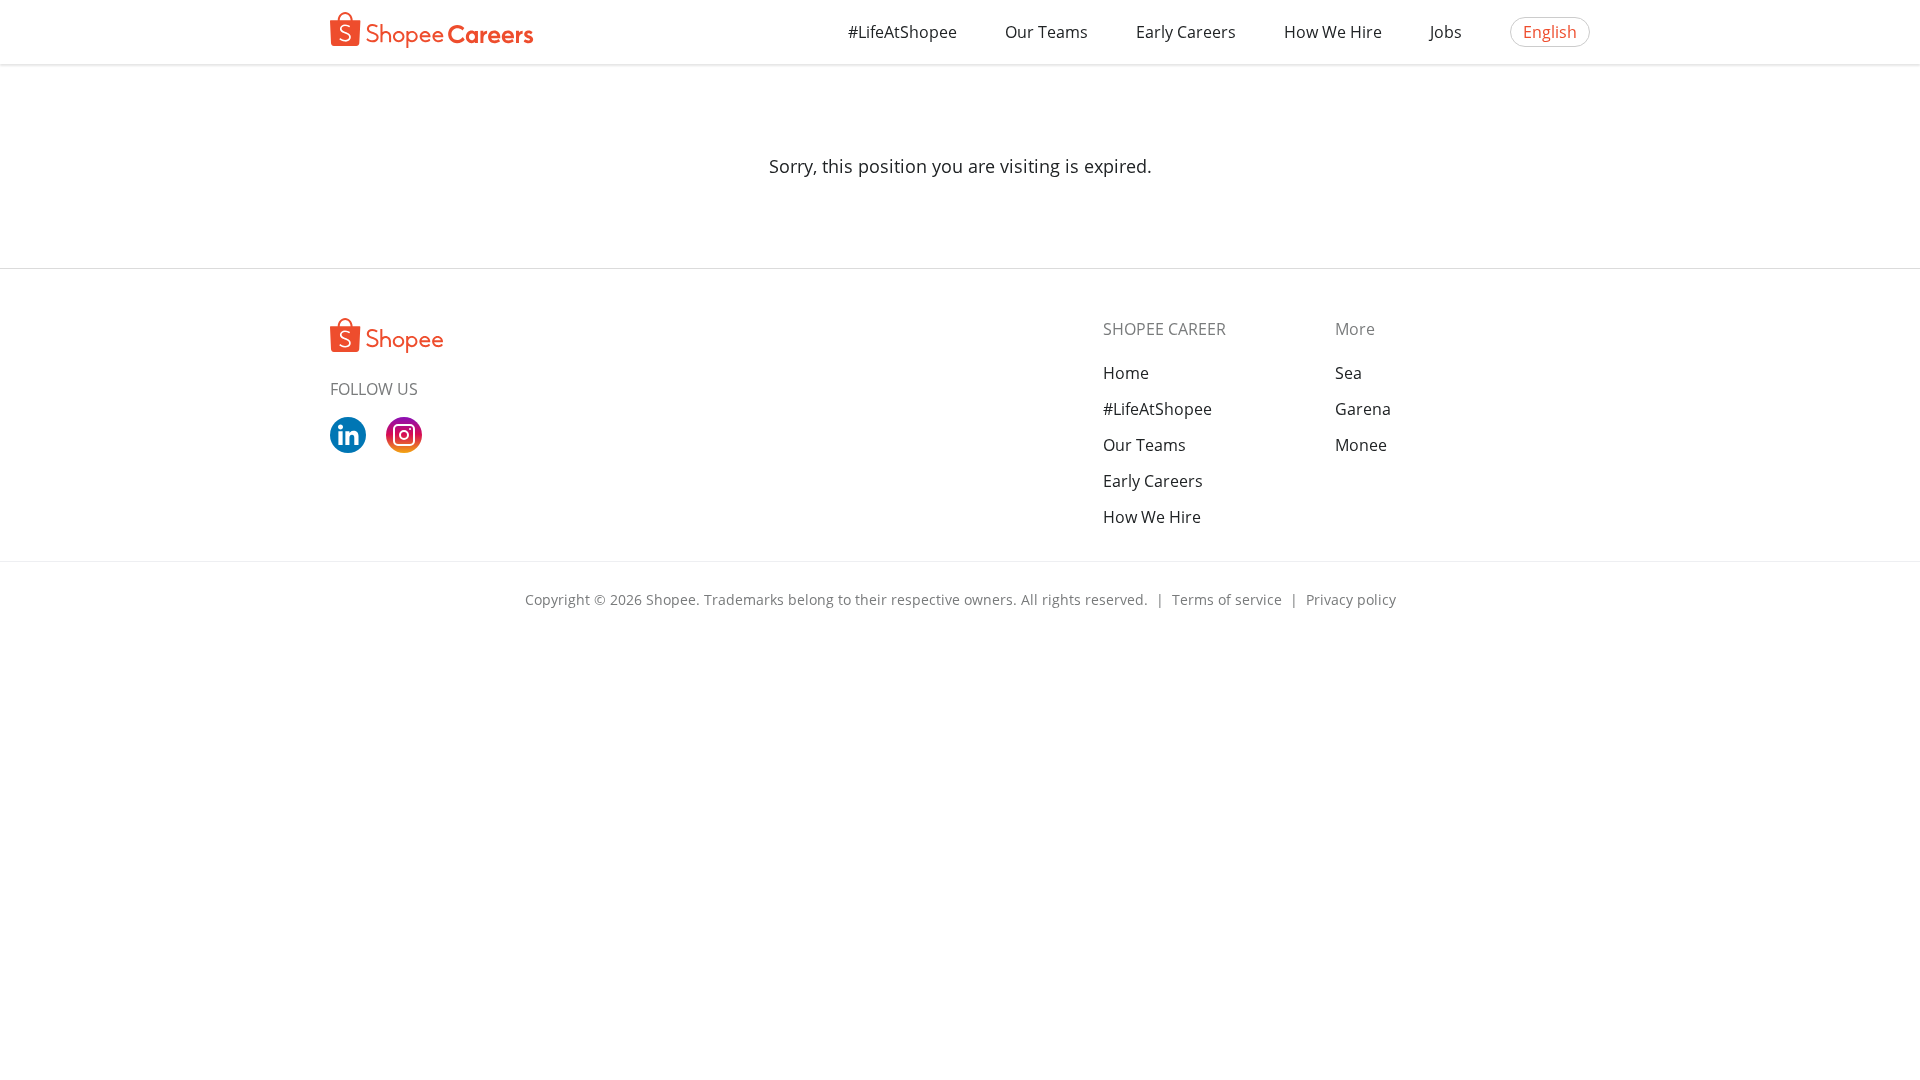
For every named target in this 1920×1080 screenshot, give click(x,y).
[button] (1046, 32)
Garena (1363, 409)
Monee (1361, 445)
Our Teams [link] (1144, 445)
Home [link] (1126, 373)
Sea (1348, 373)
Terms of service (1229, 599)
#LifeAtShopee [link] (1157, 409)
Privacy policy (1351, 599)
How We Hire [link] (1152, 517)
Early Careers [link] (1153, 481)
